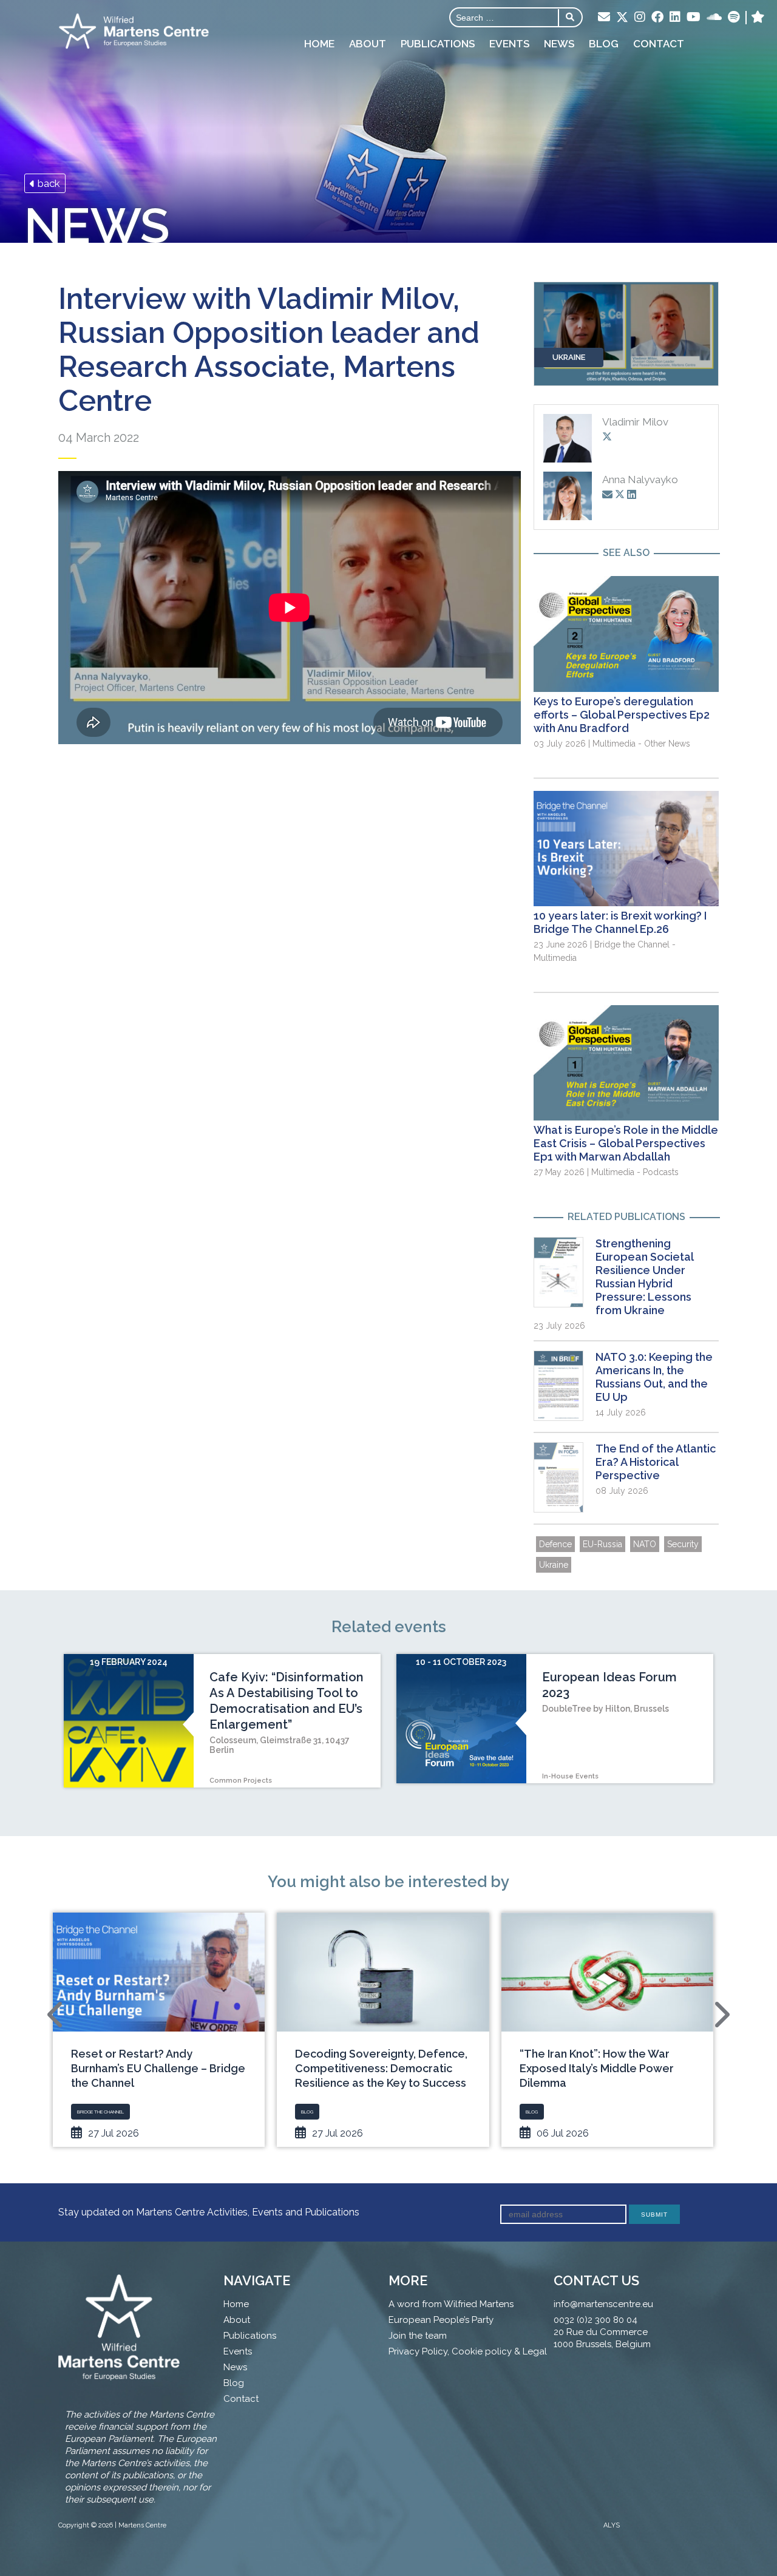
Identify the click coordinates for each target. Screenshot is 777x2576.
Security (683, 1544)
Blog (604, 44)
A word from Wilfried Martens (451, 2304)
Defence (555, 1544)
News (559, 44)
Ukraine (554, 1565)
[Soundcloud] (714, 18)
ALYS (612, 2525)
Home (319, 44)
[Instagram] (640, 18)
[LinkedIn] (675, 18)
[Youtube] (694, 18)
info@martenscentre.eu (603, 2304)
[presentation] (56, 2015)
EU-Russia (602, 1544)
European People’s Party (441, 2320)
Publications (438, 44)
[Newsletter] (604, 18)
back (48, 183)
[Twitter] (622, 18)
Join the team (418, 2336)
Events (509, 44)
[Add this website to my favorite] (758, 18)
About (368, 44)
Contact (659, 44)
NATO (645, 1544)
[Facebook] (657, 18)
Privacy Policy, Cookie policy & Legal (468, 2351)
